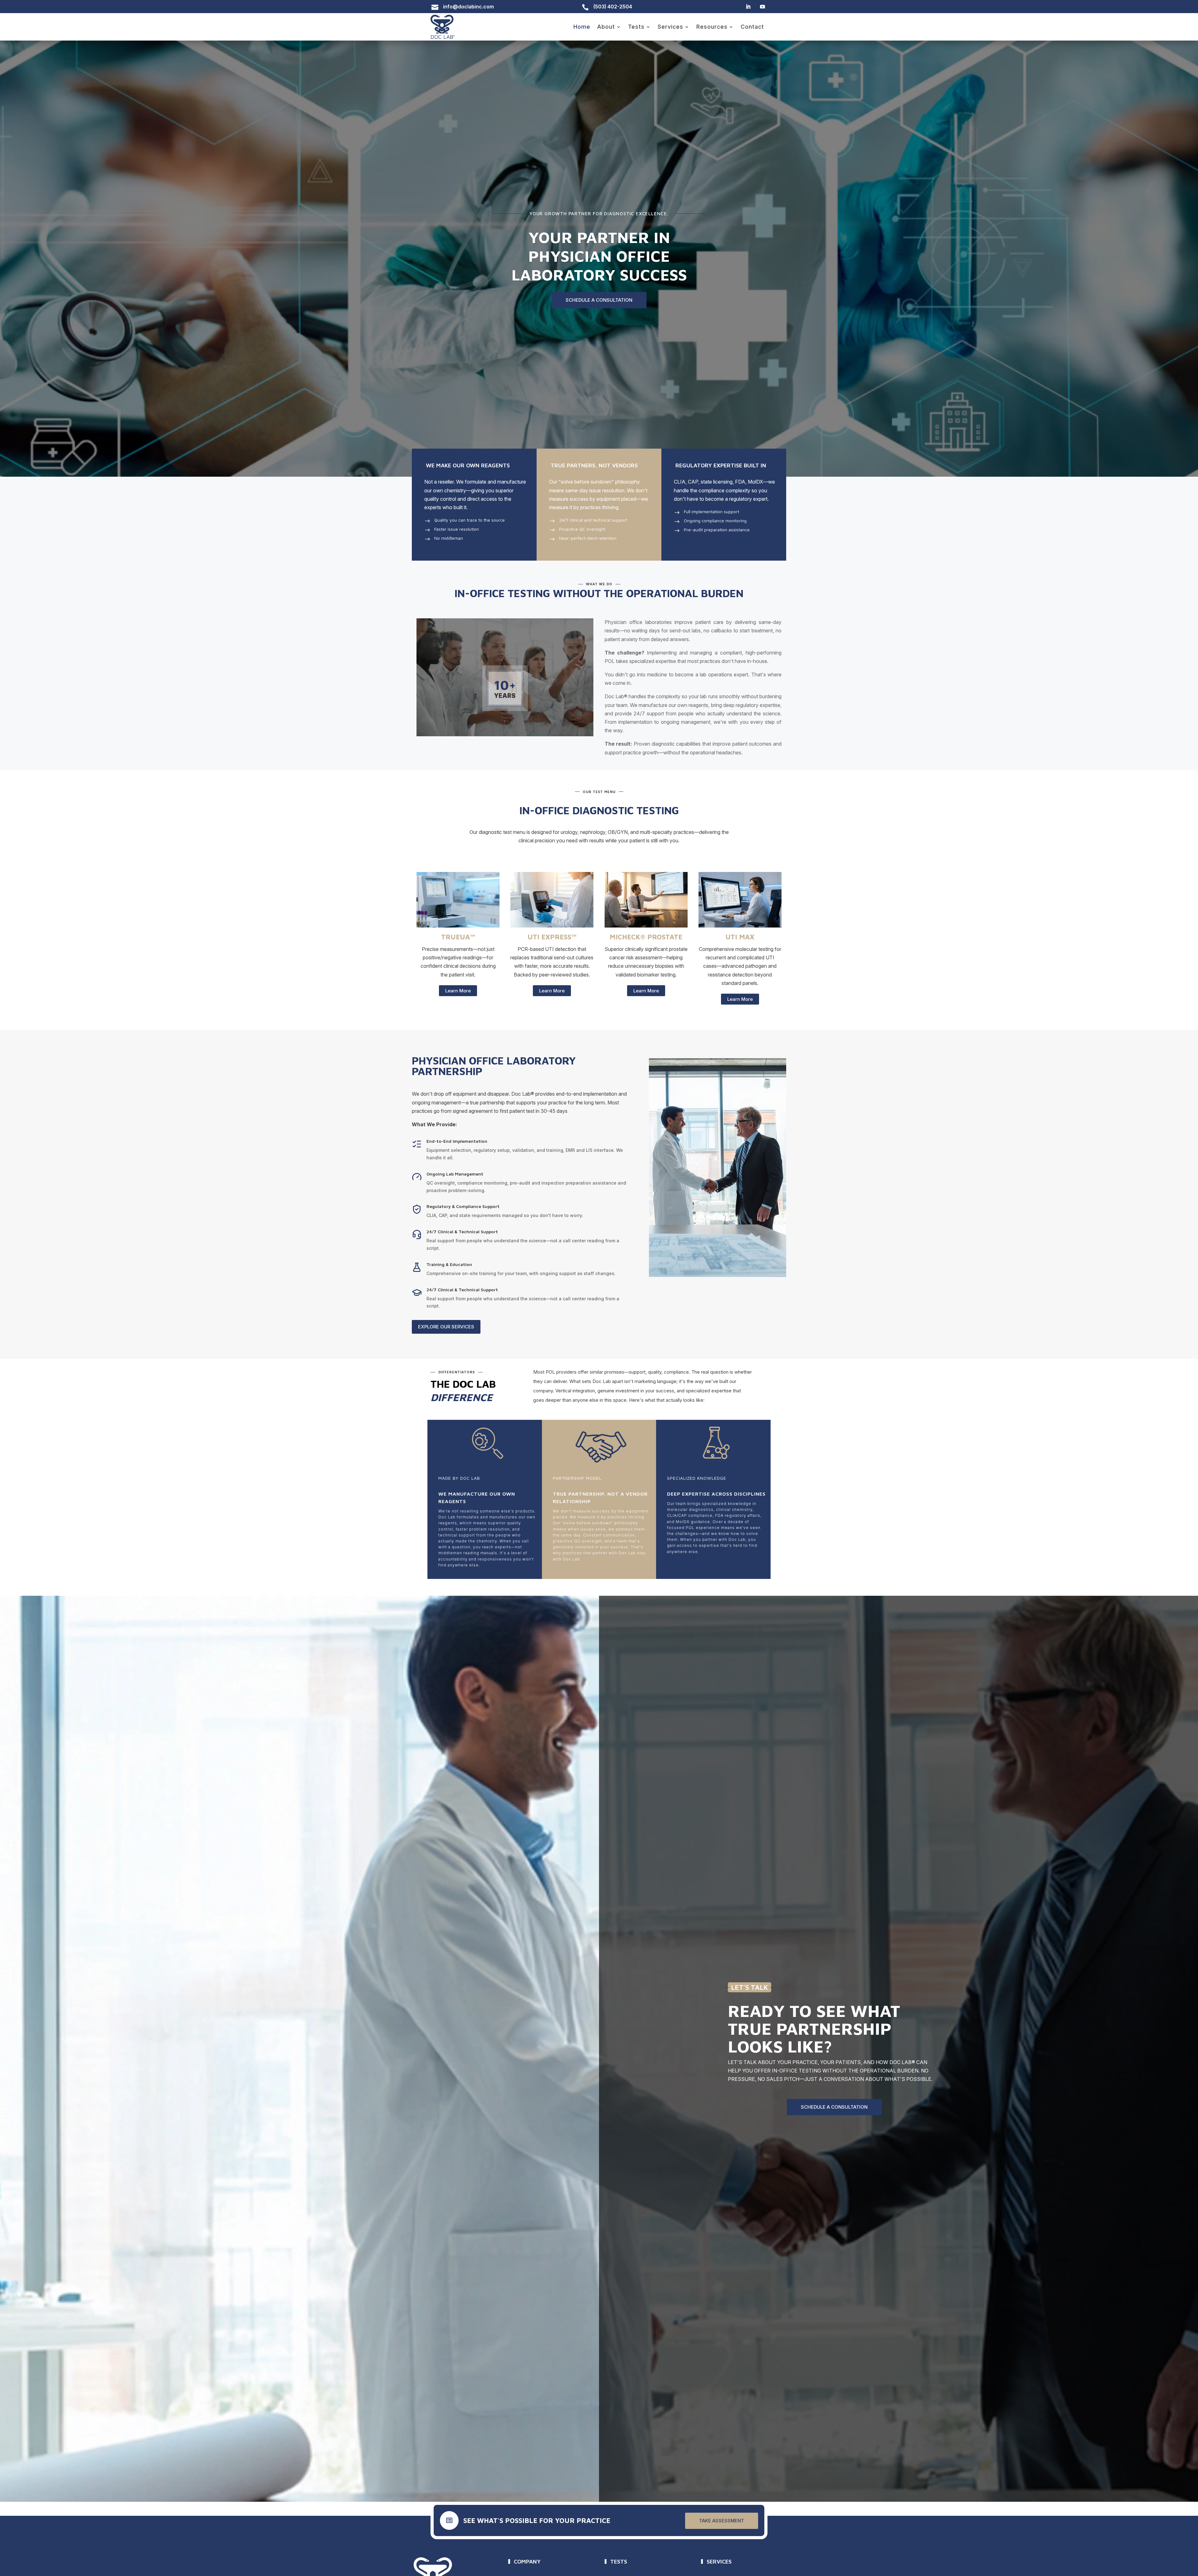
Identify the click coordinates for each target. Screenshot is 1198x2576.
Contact (752, 27)
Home (582, 27)
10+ (505, 685)
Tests (636, 27)
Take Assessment (722, 2521)
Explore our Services (446, 1327)
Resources (712, 27)
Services (670, 27)
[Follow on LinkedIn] (748, 7)
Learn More (458, 991)
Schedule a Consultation (599, 300)
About (606, 27)
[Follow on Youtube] (762, 7)
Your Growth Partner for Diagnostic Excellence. (599, 214)
